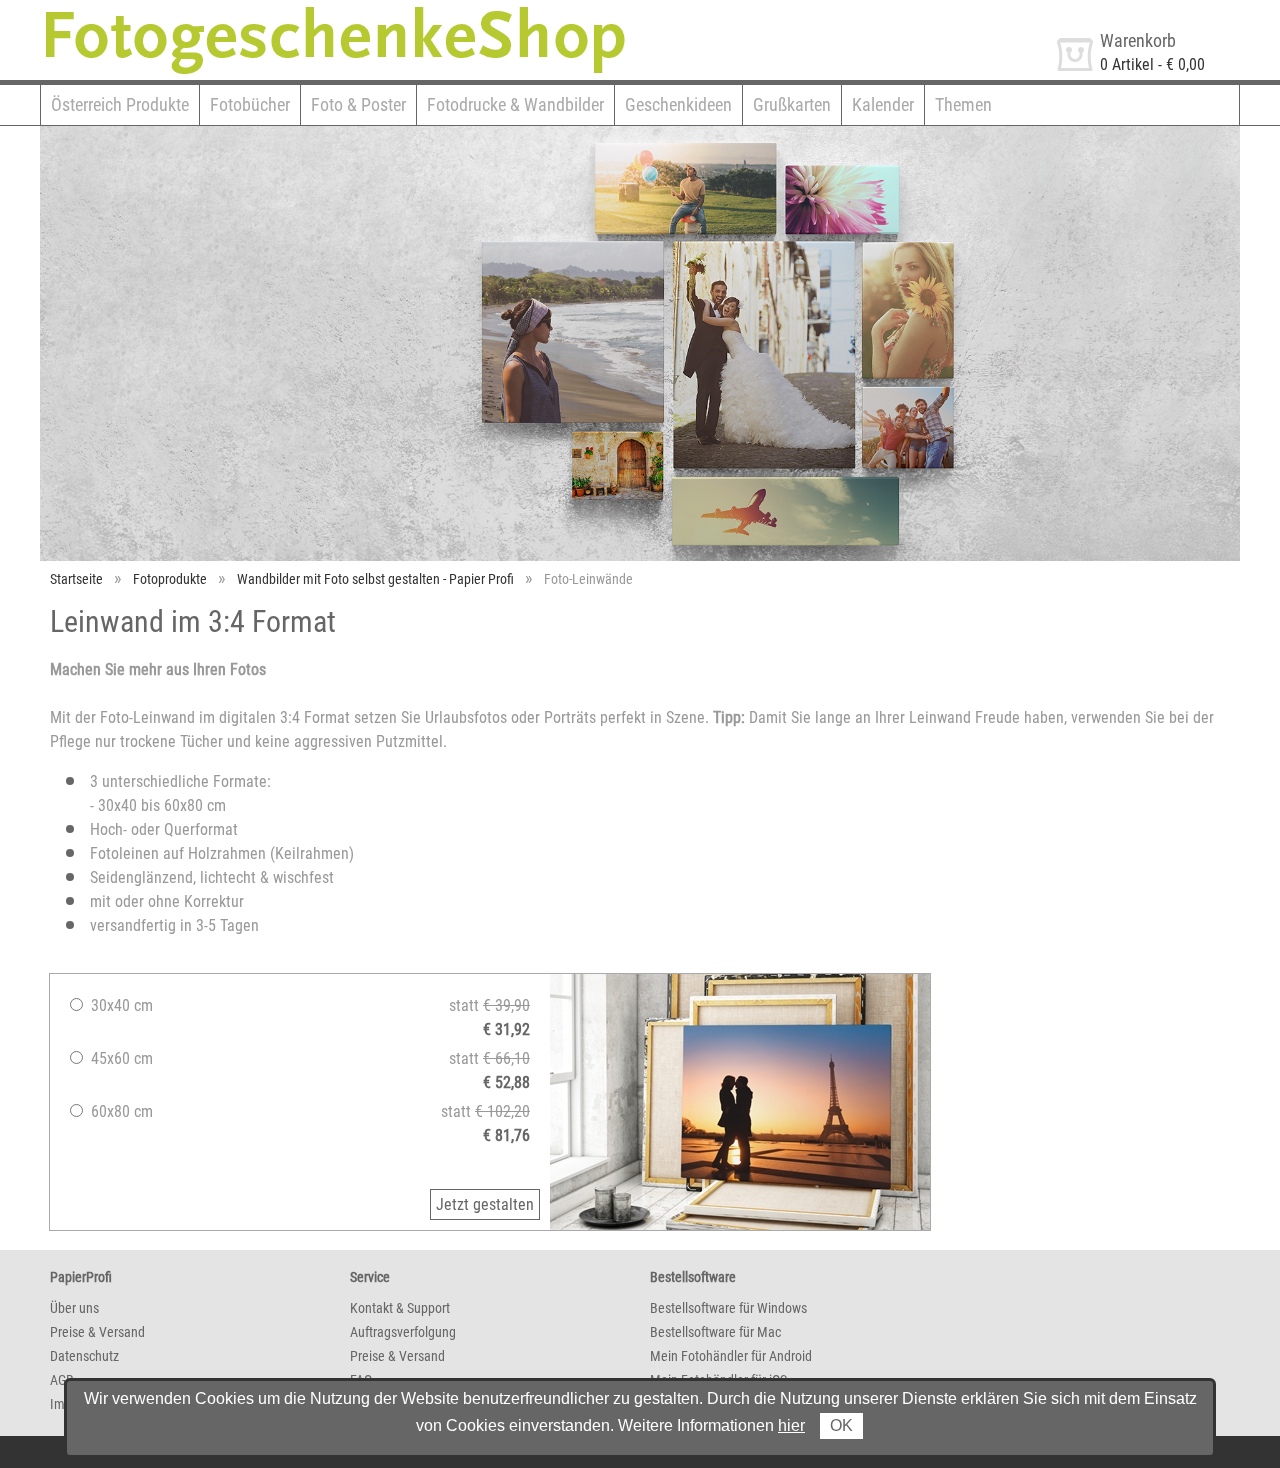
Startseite (76, 579)
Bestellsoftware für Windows (728, 1308)
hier (791, 1425)
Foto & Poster (358, 104)
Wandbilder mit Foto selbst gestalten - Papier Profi (375, 579)
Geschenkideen (678, 104)
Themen (963, 104)
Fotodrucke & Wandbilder (515, 104)
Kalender (883, 104)
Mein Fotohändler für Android (731, 1356)
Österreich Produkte (120, 104)
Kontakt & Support (400, 1308)
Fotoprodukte (170, 579)
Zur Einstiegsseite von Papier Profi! (153, 8)
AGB (62, 1380)
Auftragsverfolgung (403, 1332)
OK (841, 1425)
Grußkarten (792, 104)
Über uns (74, 1308)
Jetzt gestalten (485, 1204)
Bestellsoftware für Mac (715, 1332)
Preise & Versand (97, 1332)
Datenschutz (84, 1356)
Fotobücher (250, 104)
